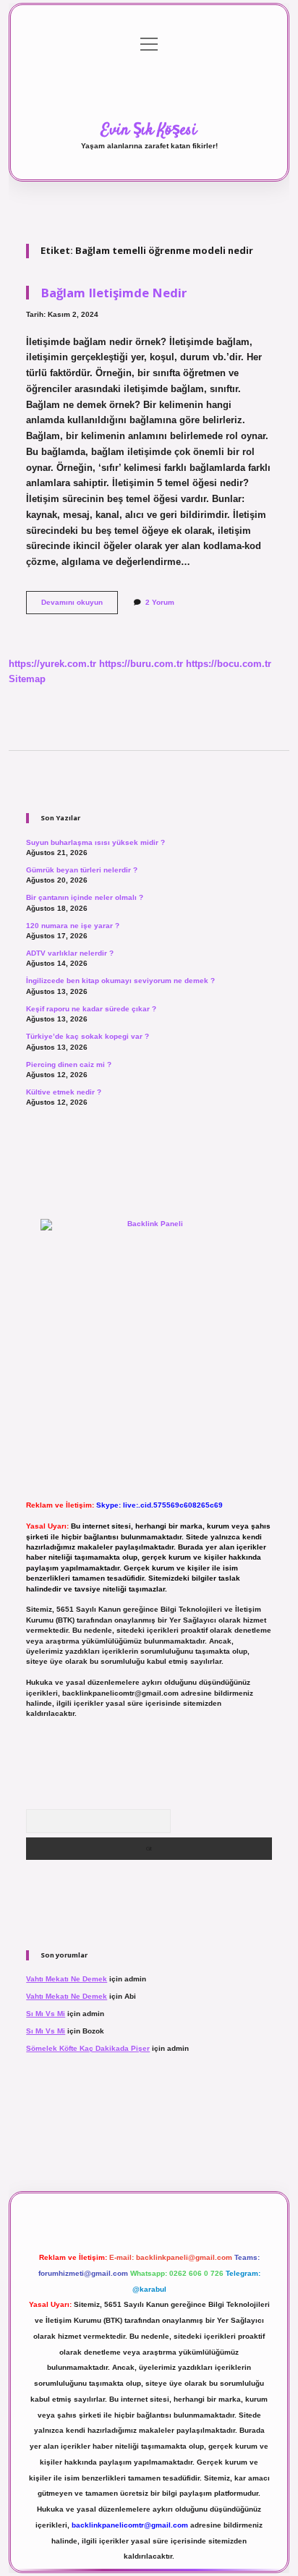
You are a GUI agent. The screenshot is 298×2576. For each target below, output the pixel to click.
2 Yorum (160, 602)
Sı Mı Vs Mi (46, 2014)
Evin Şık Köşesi (149, 130)
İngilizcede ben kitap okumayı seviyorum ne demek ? (120, 981)
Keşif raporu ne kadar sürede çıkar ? (91, 1009)
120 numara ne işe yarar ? (73, 926)
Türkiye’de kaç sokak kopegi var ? (88, 1036)
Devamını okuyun (80, 606)
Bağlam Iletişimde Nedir (114, 293)
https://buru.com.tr (141, 664)
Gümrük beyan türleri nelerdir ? (82, 870)
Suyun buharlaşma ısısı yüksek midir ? (95, 842)
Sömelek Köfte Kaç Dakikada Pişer (88, 2048)
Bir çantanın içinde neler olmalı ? (85, 897)
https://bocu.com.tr (229, 664)
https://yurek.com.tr (52, 664)
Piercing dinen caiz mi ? (69, 1064)
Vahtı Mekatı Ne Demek (67, 1979)
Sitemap (27, 679)
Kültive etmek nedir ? (64, 1092)
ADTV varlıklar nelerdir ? (70, 953)
